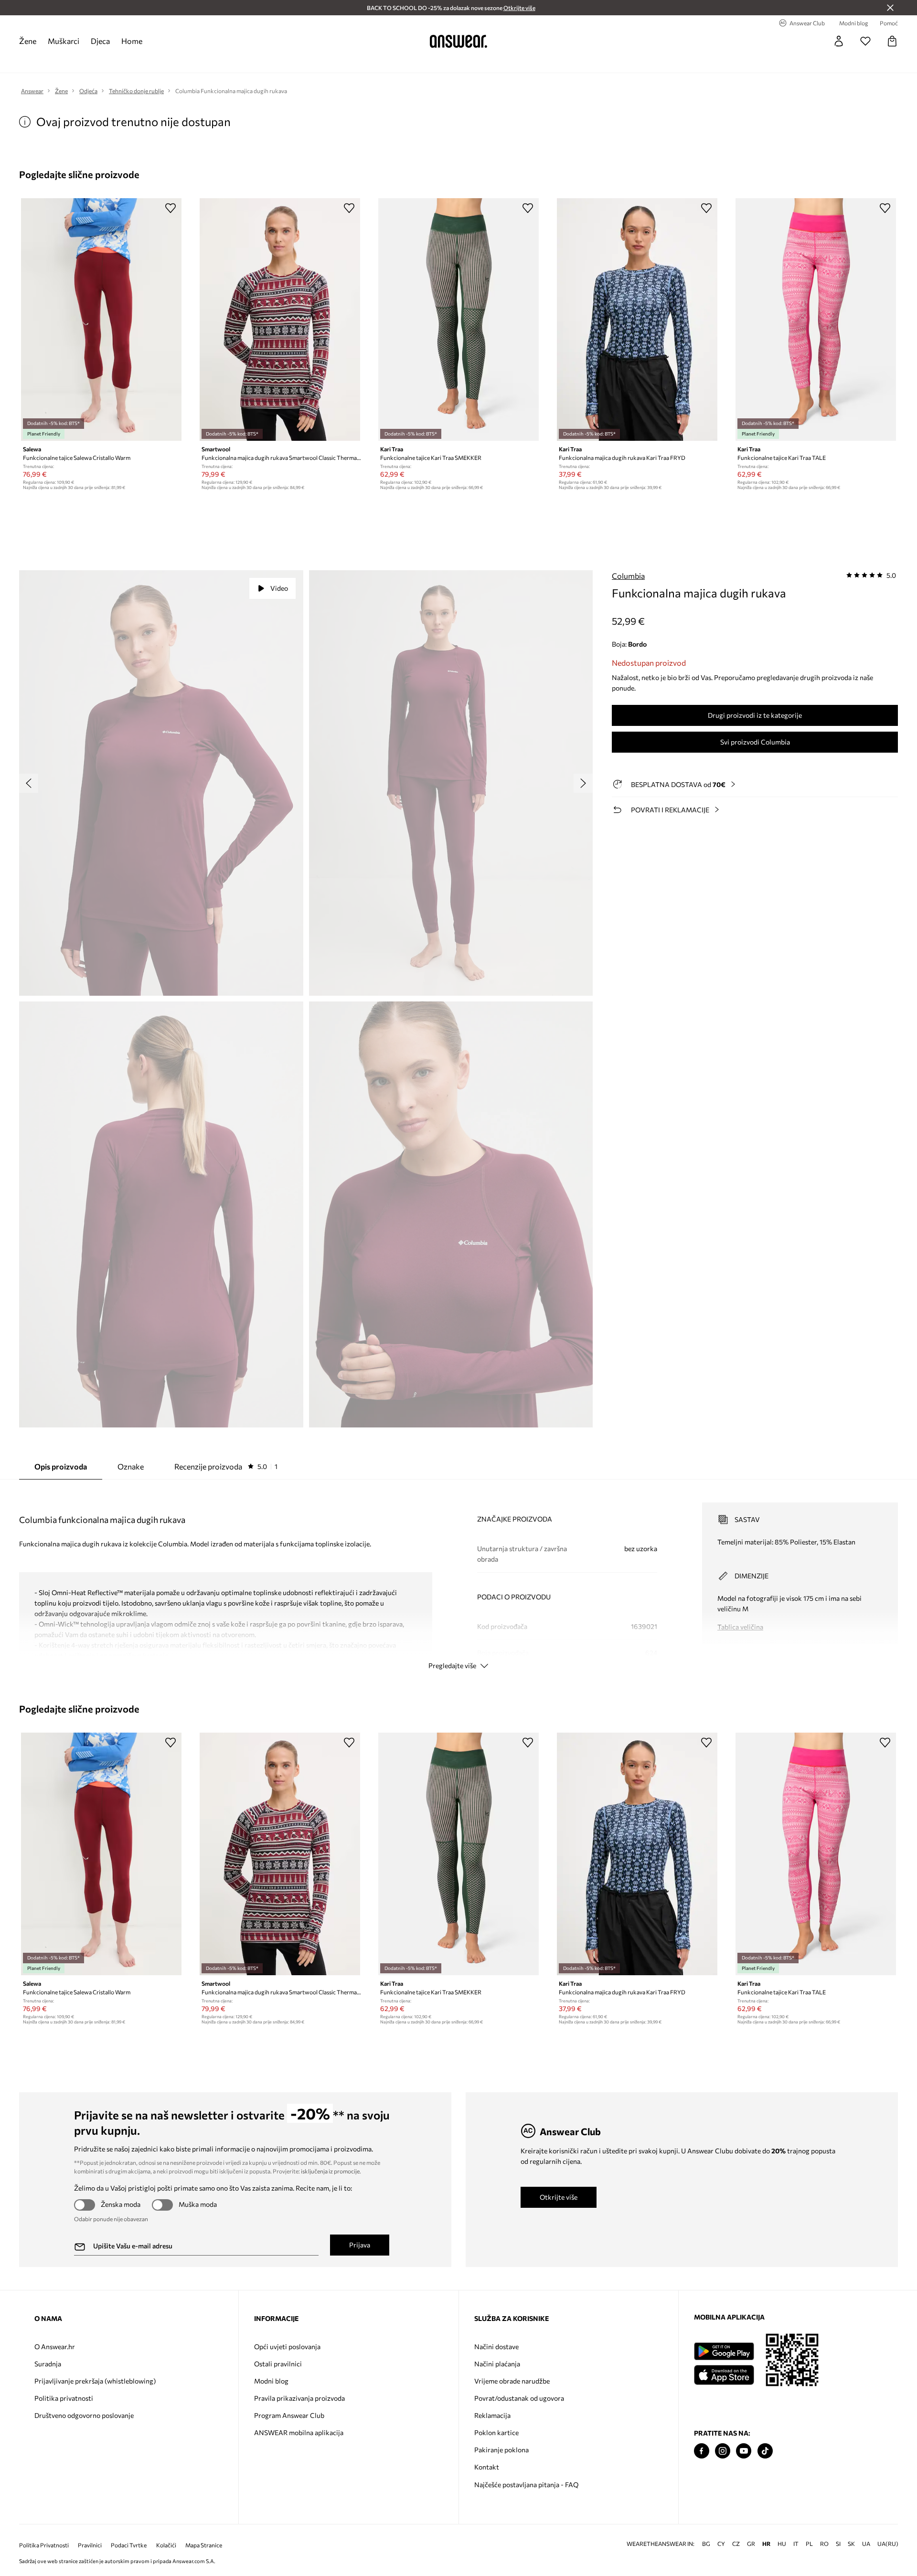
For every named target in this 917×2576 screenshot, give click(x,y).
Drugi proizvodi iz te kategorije (755, 715)
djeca (100, 41)
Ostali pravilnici (278, 2364)
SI (838, 2528)
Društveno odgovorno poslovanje (84, 2415)
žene (28, 41)
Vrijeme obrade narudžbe (512, 2381)
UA (866, 2528)
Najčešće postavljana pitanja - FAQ (526, 2485)
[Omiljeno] (865, 41)
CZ (736, 2528)
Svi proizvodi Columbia (755, 742)
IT (796, 2528)
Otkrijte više (559, 2197)
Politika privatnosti (64, 2398)
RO (824, 2528)
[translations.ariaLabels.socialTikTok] (765, 2451)
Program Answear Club (289, 2415)
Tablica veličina (740, 1627)
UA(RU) (888, 2528)
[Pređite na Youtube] (744, 2451)
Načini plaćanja (497, 2364)
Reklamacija (492, 2415)
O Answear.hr (55, 2347)
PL (809, 2528)
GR (751, 2528)
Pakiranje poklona (501, 2450)
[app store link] (724, 2374)
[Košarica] (892, 41)
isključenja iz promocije (330, 2171)
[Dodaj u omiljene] (171, 208)
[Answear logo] (458, 41)
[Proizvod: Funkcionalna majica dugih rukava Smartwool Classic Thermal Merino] (280, 319)
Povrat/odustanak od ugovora (519, 2398)
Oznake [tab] (131, 1466)
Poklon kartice (496, 2432)
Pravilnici (90, 2530)
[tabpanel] (458, 1577)
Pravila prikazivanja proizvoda (299, 2398)
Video (279, 588)
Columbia (628, 576)
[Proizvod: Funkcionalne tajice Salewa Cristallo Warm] (101, 319)
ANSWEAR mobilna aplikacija (299, 2432)
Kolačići (166, 2530)
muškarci (64, 41)
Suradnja (48, 2364)
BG (706, 2528)
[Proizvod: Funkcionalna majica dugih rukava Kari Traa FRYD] (637, 319)
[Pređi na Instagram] (723, 2451)
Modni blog (271, 2381)
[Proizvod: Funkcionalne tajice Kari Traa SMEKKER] (458, 319)
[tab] (226, 1467)
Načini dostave (496, 2347)
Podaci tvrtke (129, 2530)
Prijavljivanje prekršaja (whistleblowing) (95, 2381)
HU (782, 2528)
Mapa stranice (204, 2530)
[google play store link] (724, 2351)
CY (721, 2528)
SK (851, 2528)
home (132, 41)
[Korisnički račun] (839, 41)
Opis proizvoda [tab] (61, 1466)
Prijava (360, 2245)
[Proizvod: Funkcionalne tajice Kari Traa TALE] (816, 319)
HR (766, 2528)
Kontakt (487, 2467)
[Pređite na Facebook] (702, 2451)
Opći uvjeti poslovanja (287, 2347)
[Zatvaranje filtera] (890, 8)
